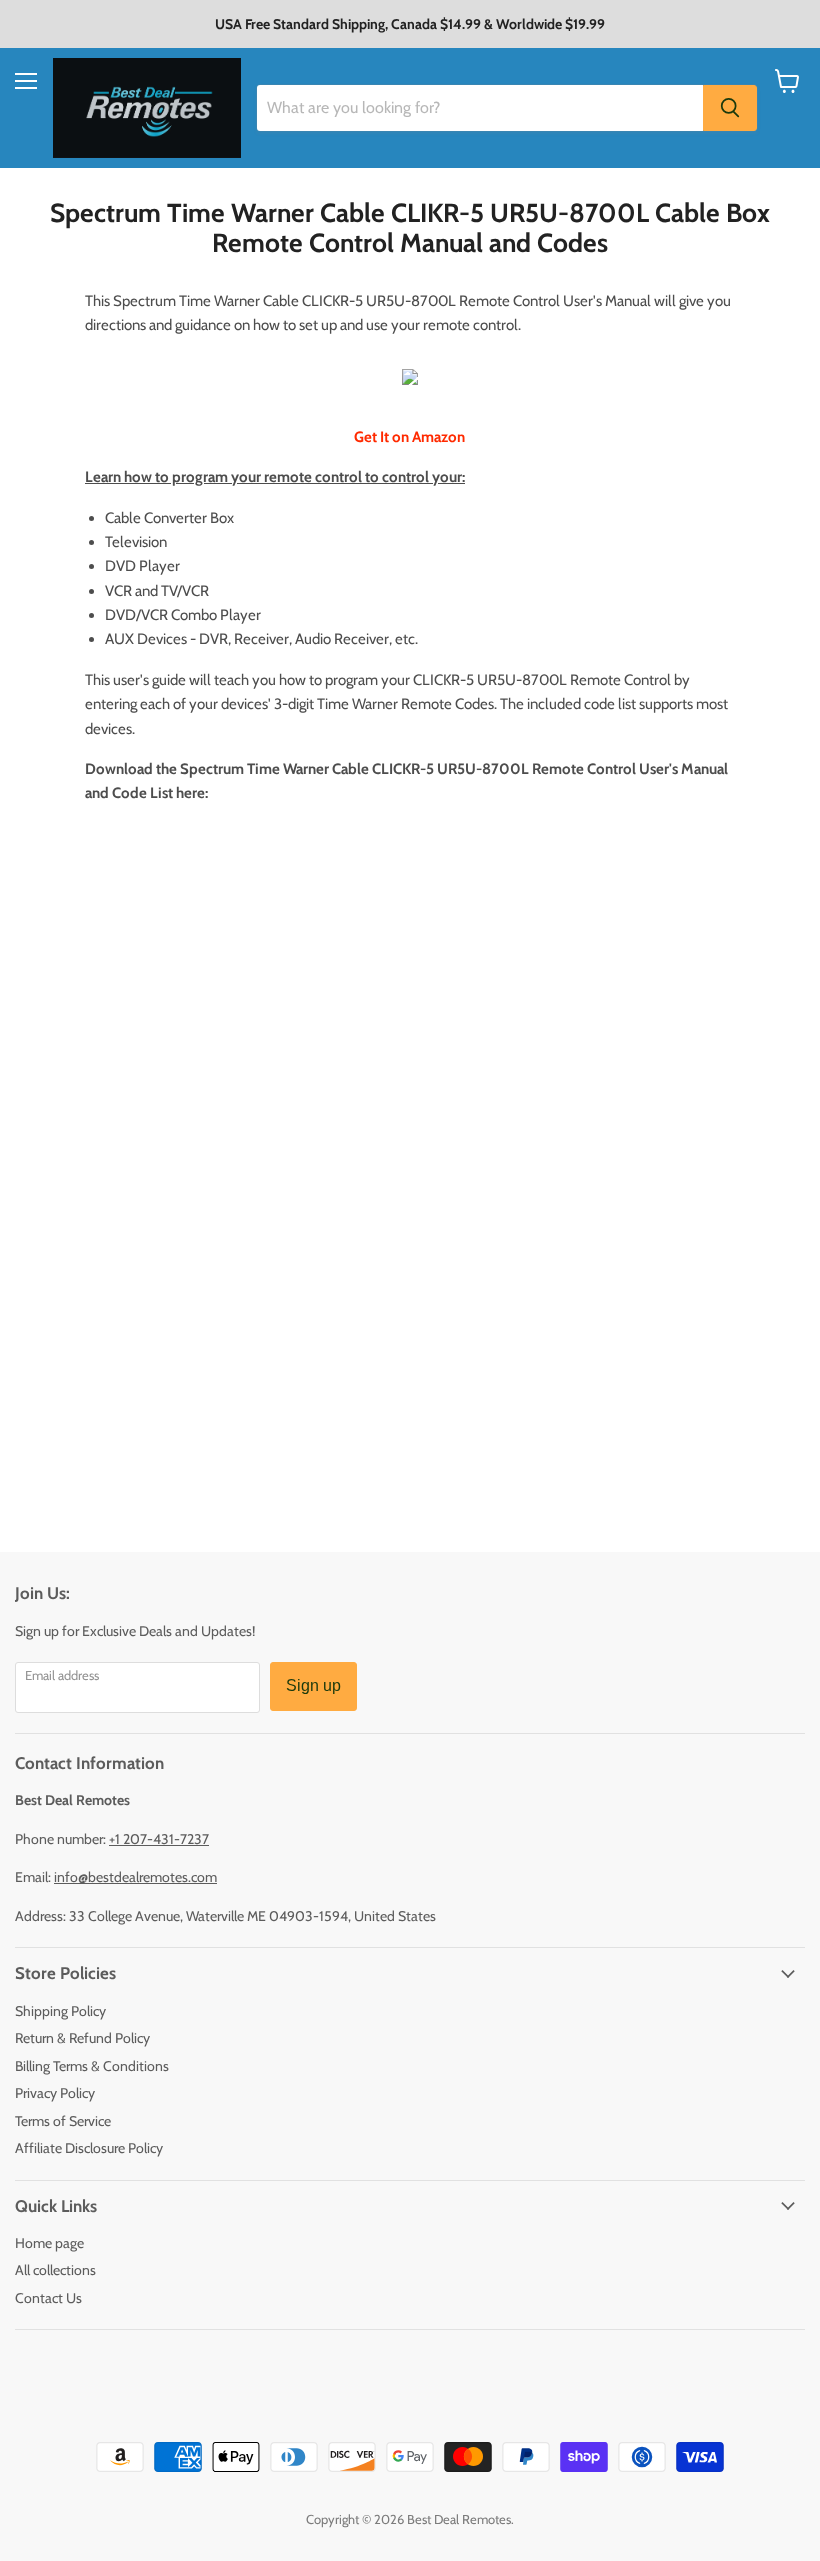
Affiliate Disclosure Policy (89, 2148)
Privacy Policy (55, 2093)
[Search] (730, 108)
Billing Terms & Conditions (92, 2066)
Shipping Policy (60, 2011)
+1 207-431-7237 (159, 1839)
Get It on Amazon (409, 437)
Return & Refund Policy (82, 2038)
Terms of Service (63, 2121)
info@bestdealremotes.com (135, 1877)
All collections (55, 2270)
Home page (49, 2243)
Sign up (313, 1685)
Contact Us (48, 2298)
